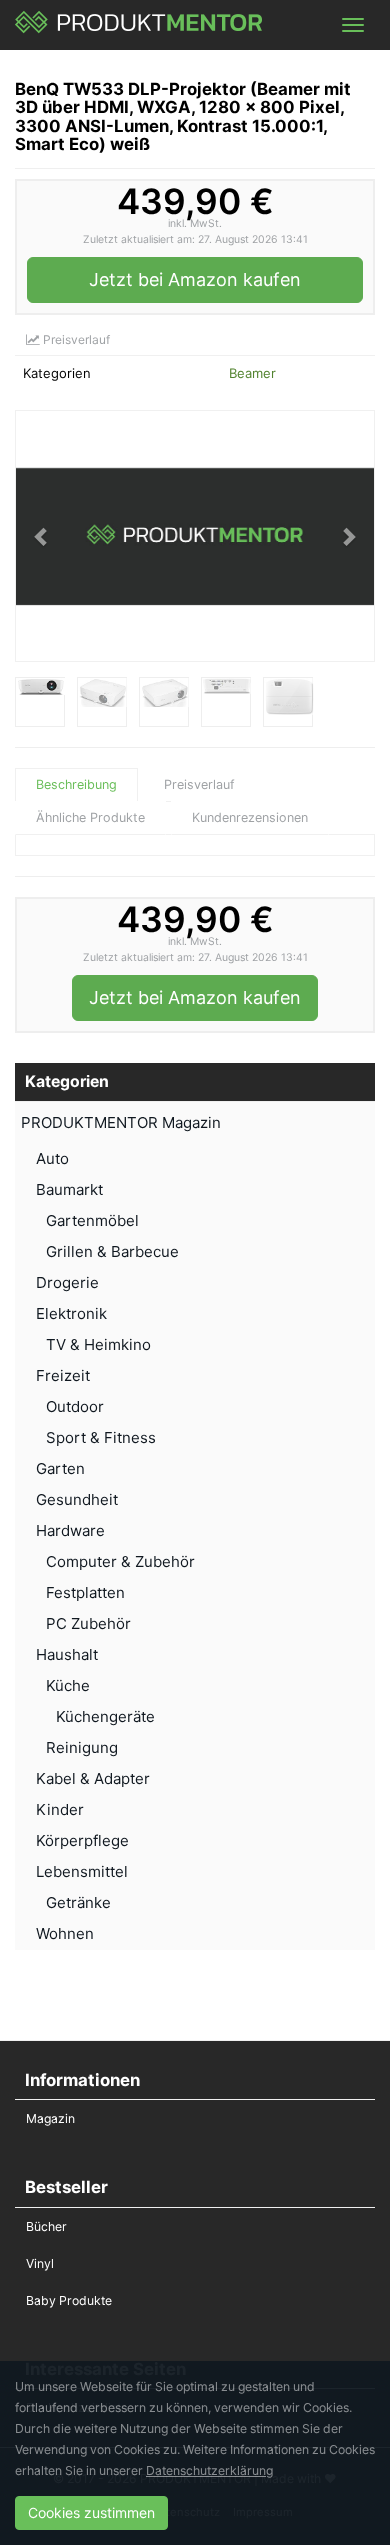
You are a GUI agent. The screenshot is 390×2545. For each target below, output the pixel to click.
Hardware (70, 1530)
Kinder (60, 1809)
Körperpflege (82, 1840)
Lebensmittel (82, 1871)
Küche (68, 1685)
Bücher (46, 2226)
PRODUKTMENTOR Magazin (121, 1122)
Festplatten (85, 1592)
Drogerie (67, 1282)
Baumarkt (69, 1189)
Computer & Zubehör (120, 1561)
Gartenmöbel (92, 1220)
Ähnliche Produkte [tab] (90, 817)
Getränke (78, 1902)
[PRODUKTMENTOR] (139, 25)
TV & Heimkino (98, 1344)
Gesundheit (77, 1499)
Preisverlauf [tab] (199, 784)
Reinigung (82, 1747)
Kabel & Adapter (93, 1778)
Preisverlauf (75, 339)
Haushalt (67, 1654)
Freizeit (63, 1375)
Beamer (252, 373)
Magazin (50, 2118)
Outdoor (75, 1406)
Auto (52, 1158)
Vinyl (40, 2263)
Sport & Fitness (101, 1437)
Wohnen (65, 1933)
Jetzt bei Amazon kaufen (195, 279)
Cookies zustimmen (91, 2512)
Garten (60, 1468)
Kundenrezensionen (250, 817)
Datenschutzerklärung (209, 2470)
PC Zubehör (88, 1623)
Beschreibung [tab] (76, 784)
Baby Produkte (69, 2300)
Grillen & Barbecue (112, 1251)
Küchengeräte (105, 1716)
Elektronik (71, 1313)
